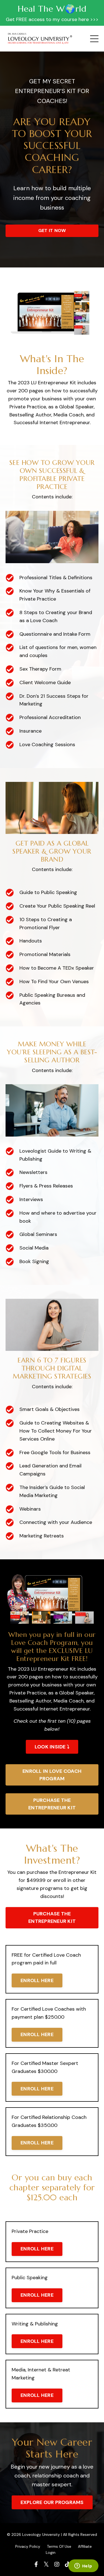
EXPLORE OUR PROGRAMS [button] (52, 2502)
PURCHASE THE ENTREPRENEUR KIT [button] (52, 1804)
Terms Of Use (59, 2546)
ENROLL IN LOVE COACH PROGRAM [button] (52, 1775)
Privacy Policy (28, 2546)
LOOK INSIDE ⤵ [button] (52, 1747)
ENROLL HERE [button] (37, 1980)
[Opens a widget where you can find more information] (83, 2566)
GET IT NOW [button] (52, 230)
